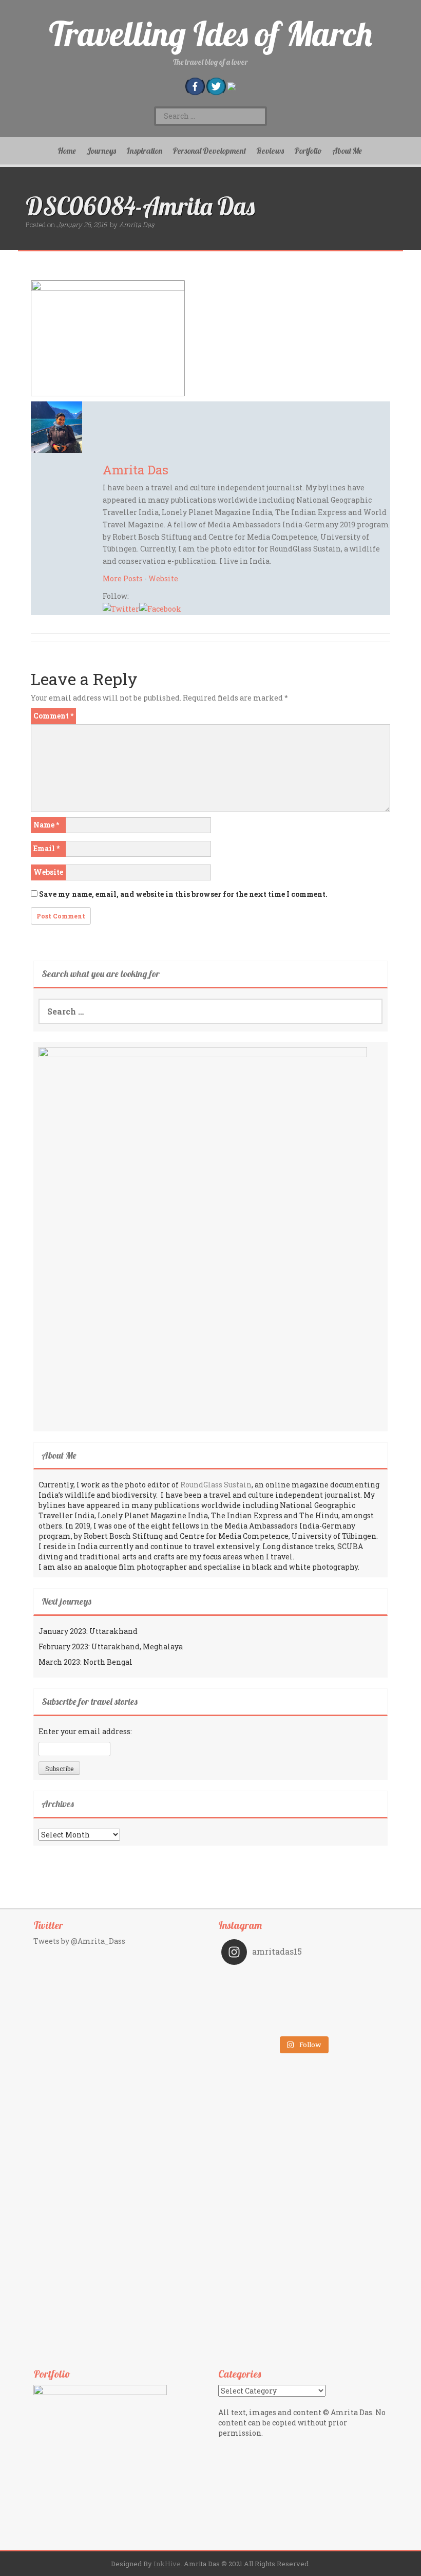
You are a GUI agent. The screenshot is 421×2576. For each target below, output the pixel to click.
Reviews (270, 151)
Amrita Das (137, 225)
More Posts (123, 578)
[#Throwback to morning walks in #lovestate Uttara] (262, 1995)
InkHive (167, 2564)
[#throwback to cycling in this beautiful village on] (262, 2023)
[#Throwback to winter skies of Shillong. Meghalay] (344, 2009)
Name (46, 825)
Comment (53, 716)
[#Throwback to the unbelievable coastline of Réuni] (344, 1995)
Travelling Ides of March (210, 34)
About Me (347, 151)
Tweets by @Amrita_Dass (79, 1941)
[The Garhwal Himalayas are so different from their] (262, 1980)
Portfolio (308, 151)
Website (163, 578)
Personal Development (209, 151)
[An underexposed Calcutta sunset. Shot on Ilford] (344, 1980)
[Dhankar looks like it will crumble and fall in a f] (262, 2009)
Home (67, 151)
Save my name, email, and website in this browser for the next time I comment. (183, 894)
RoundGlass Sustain (216, 1485)
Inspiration (144, 151)
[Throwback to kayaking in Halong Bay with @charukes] (344, 2023)
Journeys (101, 151)
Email (46, 848)
